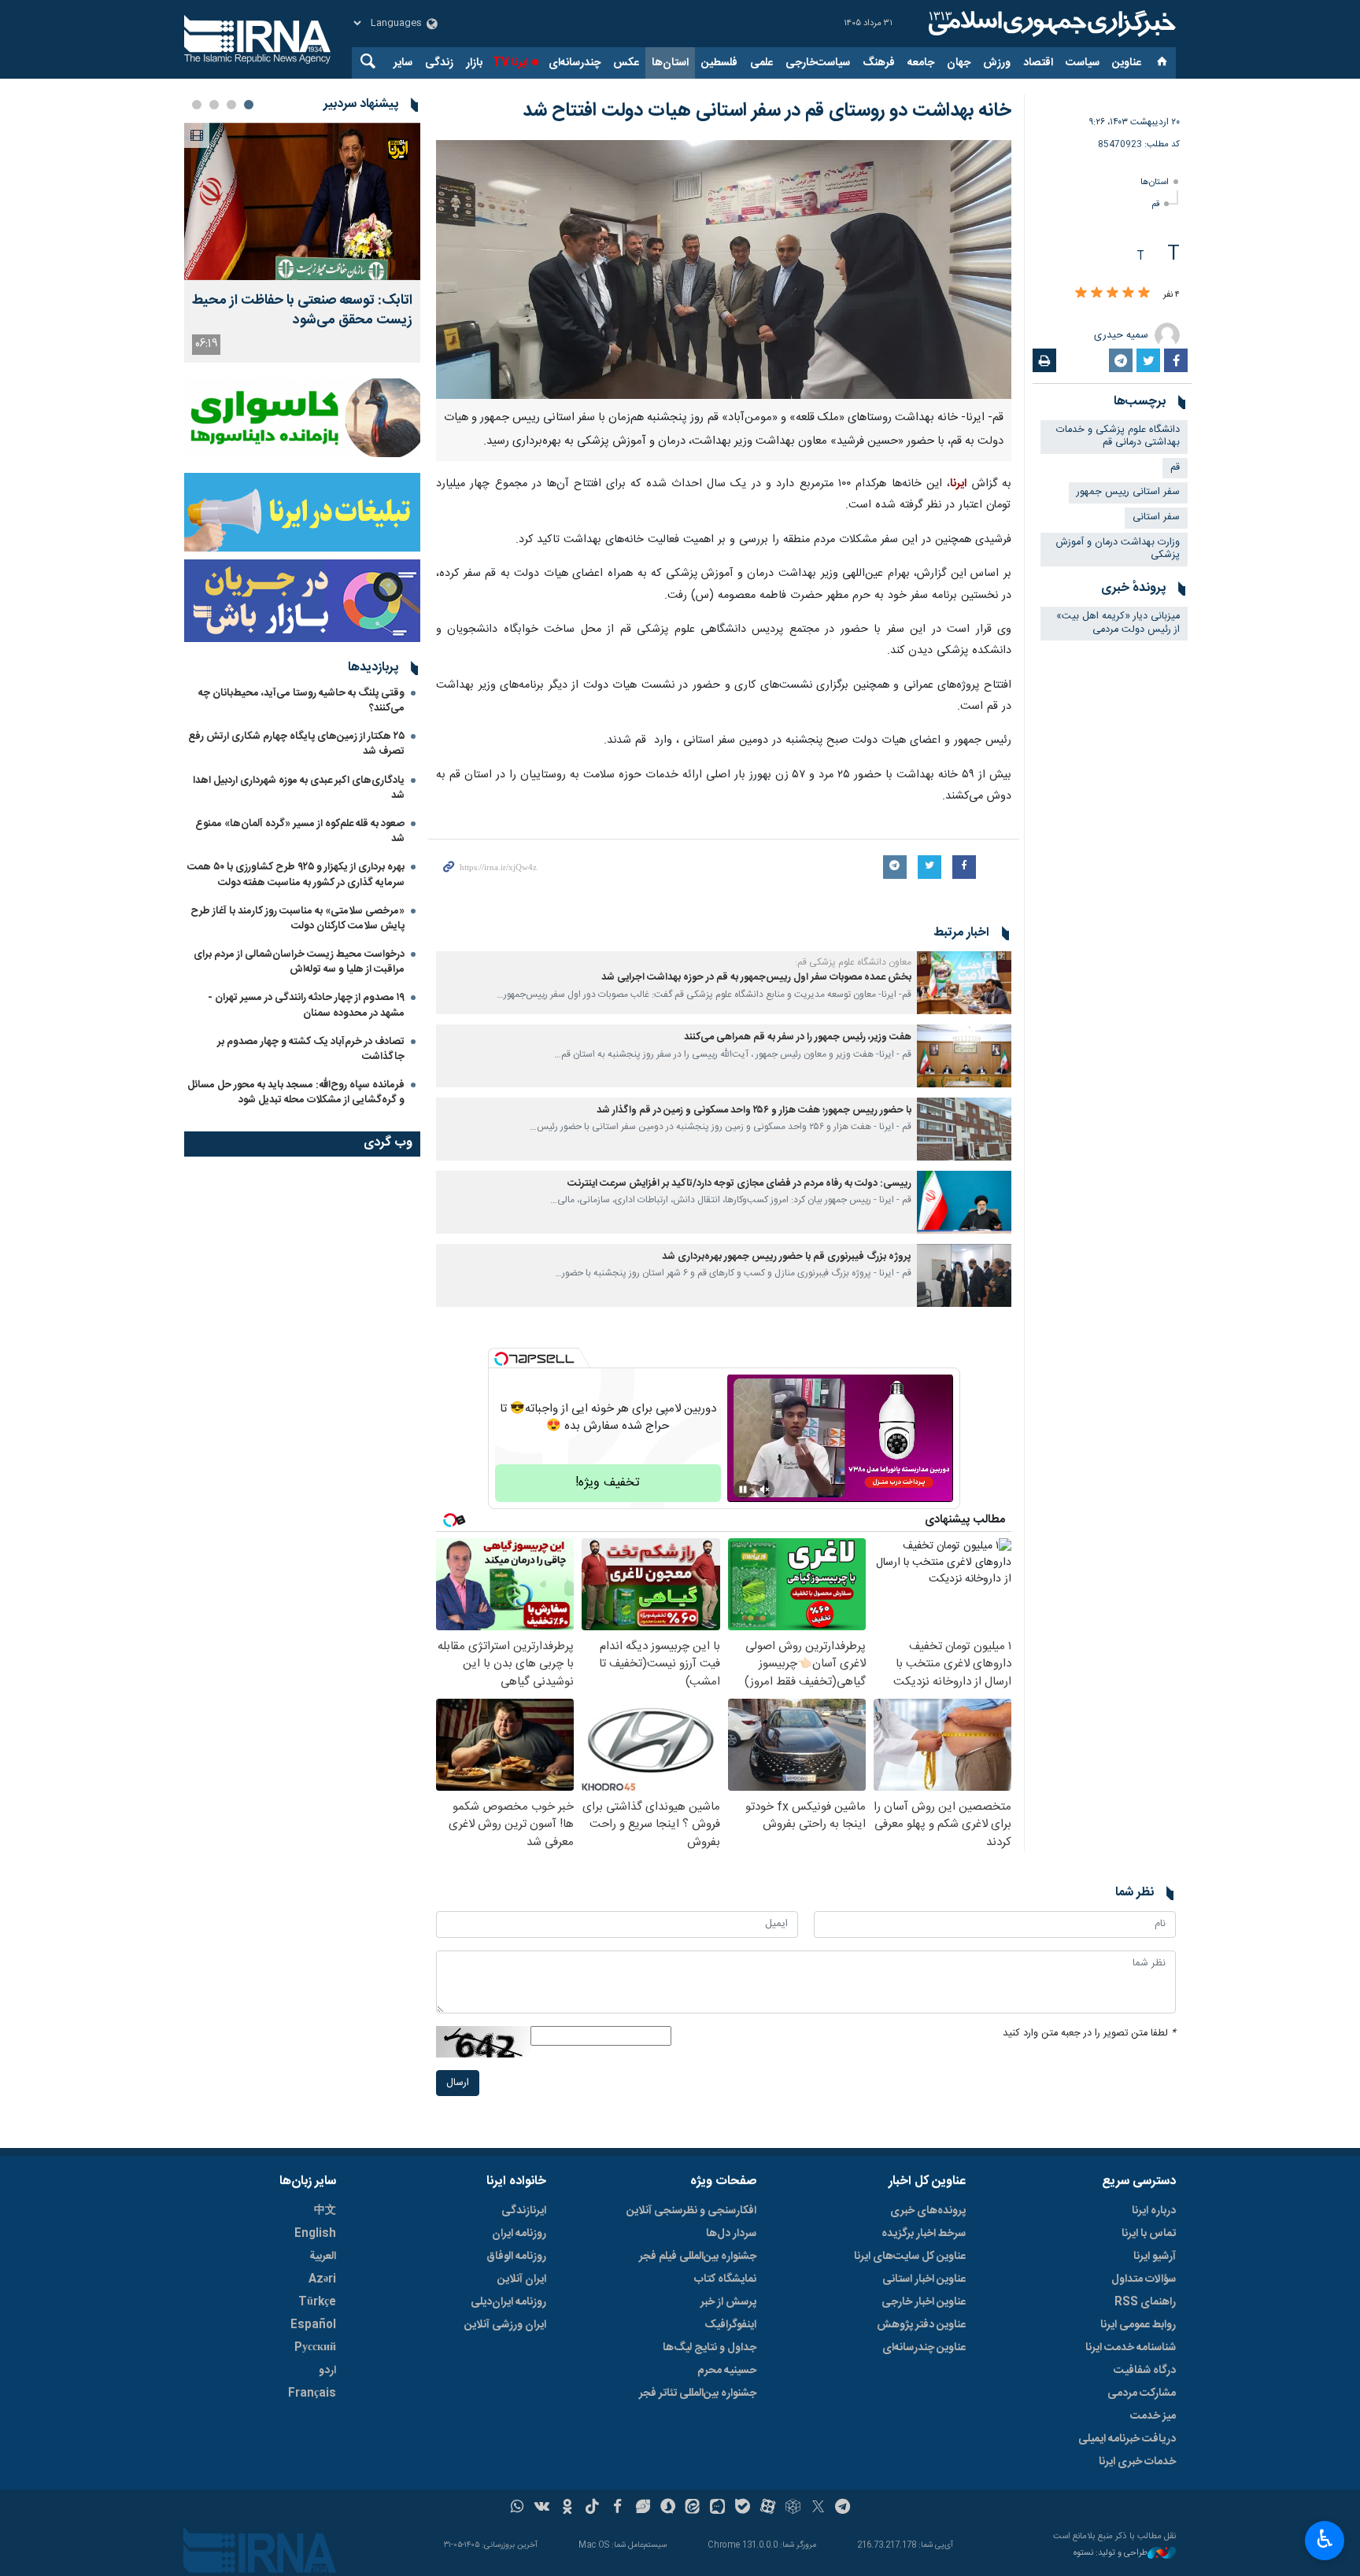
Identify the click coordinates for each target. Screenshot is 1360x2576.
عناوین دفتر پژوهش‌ (921, 2325)
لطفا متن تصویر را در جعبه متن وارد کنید (1089, 2033)
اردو (327, 2371)
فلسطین (719, 63)
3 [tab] (214, 105)
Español (313, 2325)
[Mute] (765, 1489)
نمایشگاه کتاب (725, 2279)
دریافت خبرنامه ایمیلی (1127, 2439)
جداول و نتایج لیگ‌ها (710, 2348)
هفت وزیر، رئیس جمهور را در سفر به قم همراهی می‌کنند (798, 1037)
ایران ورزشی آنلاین (505, 2325)
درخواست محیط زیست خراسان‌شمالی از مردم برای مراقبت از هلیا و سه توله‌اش (299, 962)
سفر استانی (1156, 517)
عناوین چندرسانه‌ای (924, 2348)
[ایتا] (693, 2508)
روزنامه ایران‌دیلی (508, 2302)
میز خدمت (1153, 2416)
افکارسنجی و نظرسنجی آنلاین (691, 2211)
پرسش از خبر (728, 2302)
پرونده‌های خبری (928, 2211)
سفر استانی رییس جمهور (1128, 492)
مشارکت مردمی (1142, 2393)
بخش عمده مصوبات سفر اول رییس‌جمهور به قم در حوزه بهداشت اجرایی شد (756, 978)
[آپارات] (768, 2508)
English (315, 2234)
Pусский (315, 2348)
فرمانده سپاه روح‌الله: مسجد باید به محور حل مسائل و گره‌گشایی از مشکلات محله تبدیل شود (296, 1092)
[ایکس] (818, 2508)
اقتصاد (1038, 63)
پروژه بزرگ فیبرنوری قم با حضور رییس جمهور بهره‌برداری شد (787, 1257)
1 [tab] (249, 105)
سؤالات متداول (1144, 2279)
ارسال (458, 2083)
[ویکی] (542, 2508)
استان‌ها (670, 63)
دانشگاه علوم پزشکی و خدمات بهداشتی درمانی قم (1118, 437)
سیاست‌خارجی (818, 63)
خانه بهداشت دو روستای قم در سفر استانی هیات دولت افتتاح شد (767, 111)
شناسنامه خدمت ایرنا (1131, 2348)
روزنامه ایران (519, 2234)
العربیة (323, 2257)
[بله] (743, 2508)
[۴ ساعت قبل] (302, 201)
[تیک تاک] (592, 2508)
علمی (761, 63)
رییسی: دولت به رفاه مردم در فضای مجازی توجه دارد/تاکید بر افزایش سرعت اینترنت (739, 1184)
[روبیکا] (793, 2508)
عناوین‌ (1127, 63)
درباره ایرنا (1154, 2211)
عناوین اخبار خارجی (924, 2302)
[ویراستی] (643, 2508)
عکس (626, 63)
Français (312, 2393)
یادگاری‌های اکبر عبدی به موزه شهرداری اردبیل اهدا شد (299, 788)
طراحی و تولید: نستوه (1111, 2554)
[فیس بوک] (617, 2508)
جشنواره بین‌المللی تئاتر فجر (698, 2393)
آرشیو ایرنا (1155, 2257)
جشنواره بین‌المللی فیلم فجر (698, 2257)
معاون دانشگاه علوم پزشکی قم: (853, 962)
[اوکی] (567, 2508)
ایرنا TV (510, 63)
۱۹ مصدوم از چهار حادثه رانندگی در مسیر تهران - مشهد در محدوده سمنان (306, 1005)
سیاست (1083, 63)
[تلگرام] (843, 2508)
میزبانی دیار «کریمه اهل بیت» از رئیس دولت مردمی (1118, 623)
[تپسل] (501, 1359)
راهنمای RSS (1145, 2302)
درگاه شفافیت (1145, 2371)
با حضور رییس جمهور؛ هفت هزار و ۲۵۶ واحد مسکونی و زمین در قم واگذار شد (754, 1111)
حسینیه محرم (727, 2371)
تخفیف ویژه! (608, 1483)
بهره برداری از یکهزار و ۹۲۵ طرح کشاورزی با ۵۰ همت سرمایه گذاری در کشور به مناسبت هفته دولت (296, 875)
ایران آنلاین (522, 2279)
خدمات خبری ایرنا (1137, 2462)
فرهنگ (879, 63)
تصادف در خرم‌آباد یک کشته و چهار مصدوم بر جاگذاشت (311, 1049)
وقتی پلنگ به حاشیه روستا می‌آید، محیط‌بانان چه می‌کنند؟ (301, 701)
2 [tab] (231, 105)
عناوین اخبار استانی (924, 2279)
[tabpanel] (302, 243)
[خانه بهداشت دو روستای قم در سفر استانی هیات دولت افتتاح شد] (724, 269)
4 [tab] (197, 105)
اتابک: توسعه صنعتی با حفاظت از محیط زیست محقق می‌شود (302, 311)
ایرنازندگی (524, 2211)
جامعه (921, 63)
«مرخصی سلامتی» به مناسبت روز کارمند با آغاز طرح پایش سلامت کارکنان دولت (297, 919)
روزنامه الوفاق (516, 2257)
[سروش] (668, 2508)
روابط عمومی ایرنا (1138, 2325)
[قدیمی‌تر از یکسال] (964, 983)
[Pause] (743, 1489)
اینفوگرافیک (730, 2325)
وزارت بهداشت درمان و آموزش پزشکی (1118, 549)
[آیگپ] (717, 2508)
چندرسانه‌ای (575, 63)
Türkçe (317, 2302)
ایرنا (1050, 24)
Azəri (322, 2279)
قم (1155, 204)
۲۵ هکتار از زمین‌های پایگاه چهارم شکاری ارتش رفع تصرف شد (296, 744)
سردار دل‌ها (731, 2234)
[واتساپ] (517, 2508)
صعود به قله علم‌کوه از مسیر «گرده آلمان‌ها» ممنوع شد (300, 831)
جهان (959, 63)
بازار (474, 63)
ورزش (997, 63)
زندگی (439, 63)
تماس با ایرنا (1149, 2234)
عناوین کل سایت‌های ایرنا (910, 2257)
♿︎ (1325, 2539)
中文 (325, 2211)
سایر (403, 63)
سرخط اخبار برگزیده (924, 2234)
